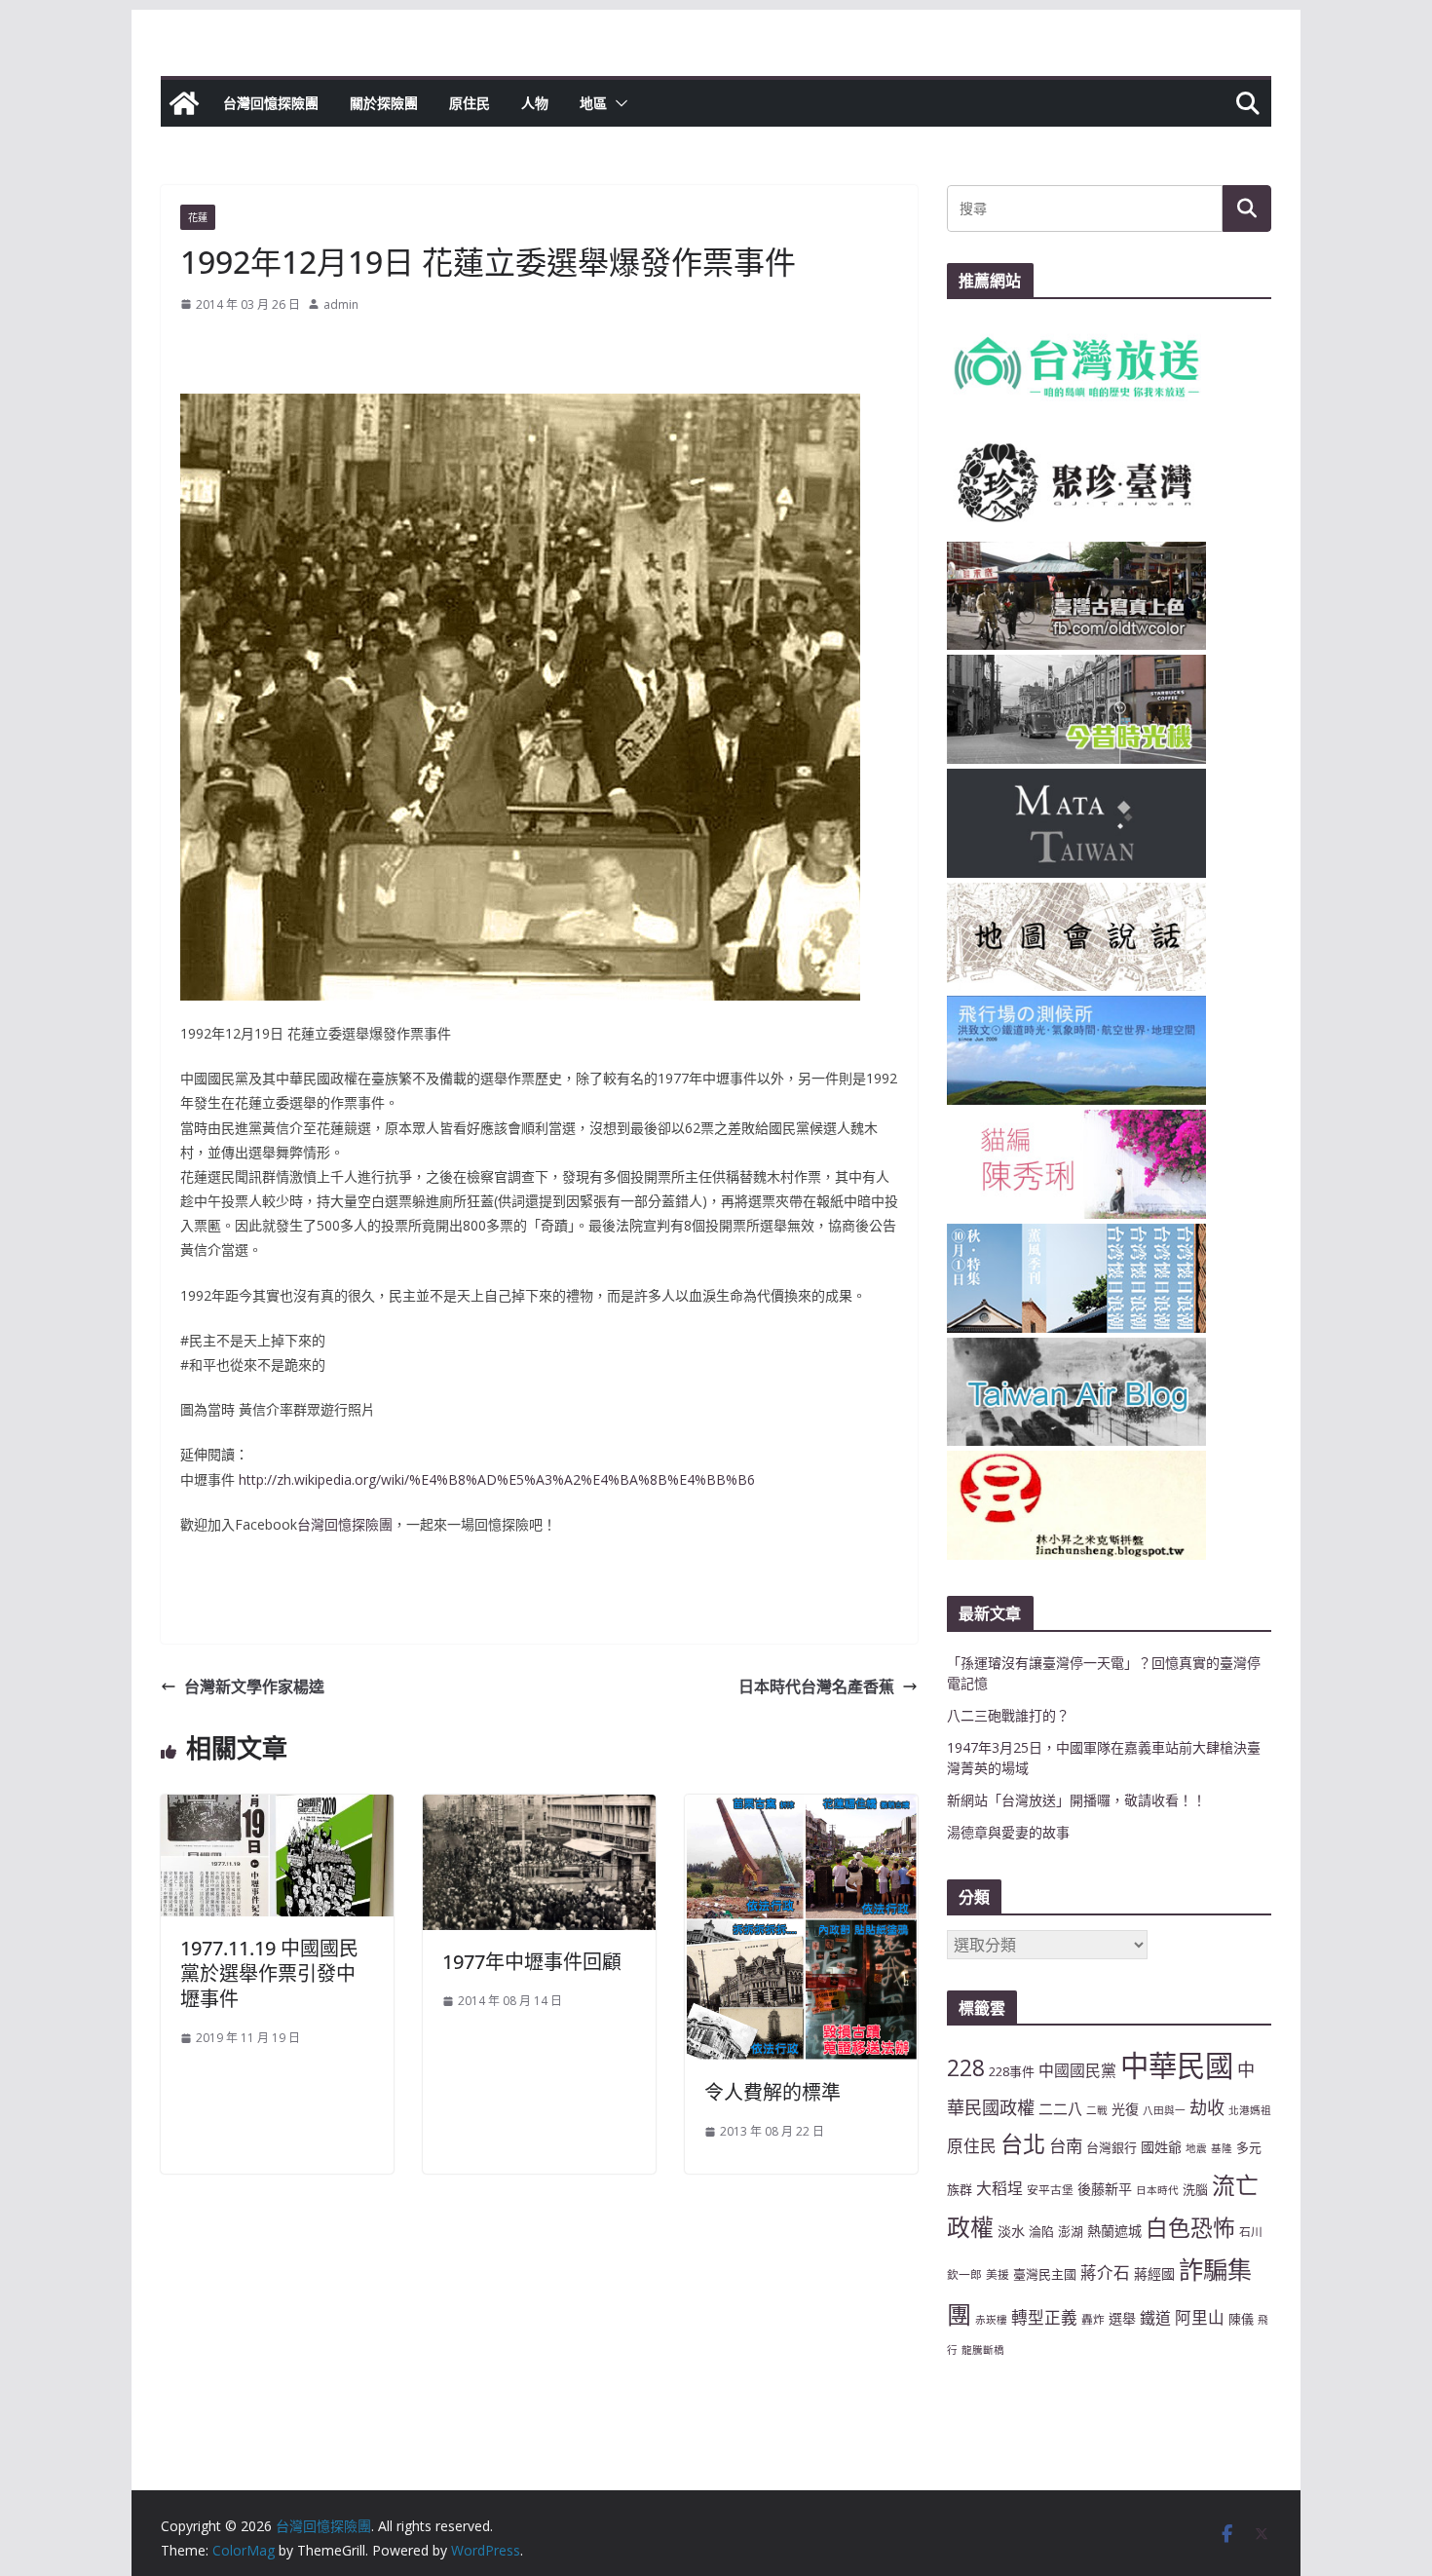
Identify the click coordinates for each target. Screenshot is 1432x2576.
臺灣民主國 (1045, 2274)
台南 (1066, 2145)
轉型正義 (1044, 2317)
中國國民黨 (1077, 2070)
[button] (618, 103)
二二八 (1060, 2108)
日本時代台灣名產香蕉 (816, 1686)
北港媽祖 (1250, 2110)
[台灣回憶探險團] (184, 103)
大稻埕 (999, 2188)
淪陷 (1041, 2231)
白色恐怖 (1190, 2228)
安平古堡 (1050, 2189)
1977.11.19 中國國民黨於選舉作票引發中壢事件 (269, 1973)
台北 (1023, 2143)
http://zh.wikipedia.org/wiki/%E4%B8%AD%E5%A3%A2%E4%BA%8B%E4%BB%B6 (497, 1479)
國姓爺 (1161, 2147)
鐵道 (1155, 2318)
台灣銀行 (1112, 2147)
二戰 (1097, 2110)
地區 (593, 103)
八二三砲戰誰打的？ (1008, 1715)
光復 (1125, 2109)
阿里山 (1200, 2317)
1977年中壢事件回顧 (532, 1962)
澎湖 (1071, 2231)
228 (966, 2068)
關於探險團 (384, 103)
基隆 (1222, 2148)
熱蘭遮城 (1114, 2231)
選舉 (1122, 2318)
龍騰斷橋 (983, 2350)
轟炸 (1093, 2319)
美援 (998, 2274)
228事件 (1012, 2071)
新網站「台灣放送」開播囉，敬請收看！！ (1076, 1800)
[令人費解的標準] (801, 1808)
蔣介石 (1105, 2273)
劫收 (1207, 2107)
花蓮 (198, 217)
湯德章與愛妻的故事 (1008, 1832)
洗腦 (1195, 2189)
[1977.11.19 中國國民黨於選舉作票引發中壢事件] (277, 1808)
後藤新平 (1105, 2189)
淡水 (1011, 2231)
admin (341, 304)
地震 (1196, 2148)
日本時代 (1157, 2190)
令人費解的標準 (773, 2092)
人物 (535, 103)
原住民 (470, 103)
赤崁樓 (991, 2320)
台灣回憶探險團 (271, 103)
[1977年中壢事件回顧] (539, 1808)
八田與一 (1164, 2110)
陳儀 (1241, 2319)
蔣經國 (1154, 2273)
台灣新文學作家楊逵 (254, 1686)
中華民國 (1177, 2065)
